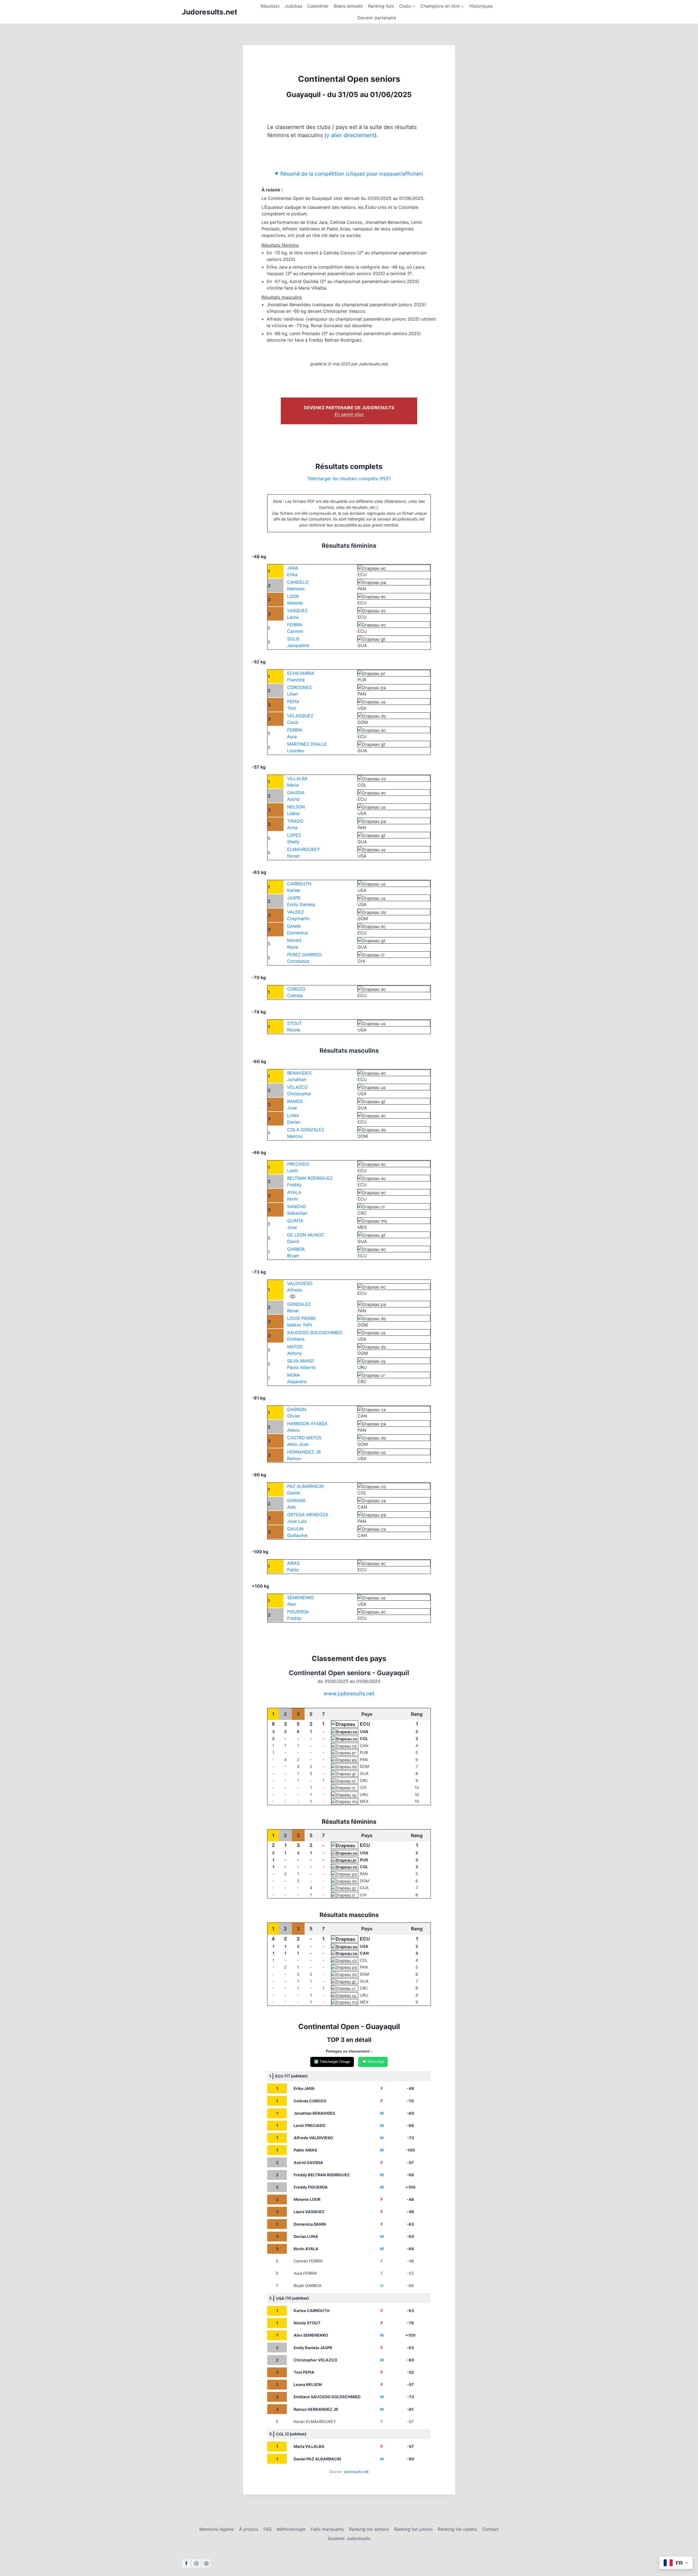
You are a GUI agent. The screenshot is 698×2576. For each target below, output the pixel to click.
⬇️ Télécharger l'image (332, 2062)
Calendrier (318, 6)
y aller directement (350, 135)
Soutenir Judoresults (349, 2538)
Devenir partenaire (377, 18)
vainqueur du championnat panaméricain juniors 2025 (369, 305)
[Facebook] (186, 2563)
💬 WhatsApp (373, 2062)
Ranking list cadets (457, 2529)
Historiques (481, 6)
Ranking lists (381, 6)
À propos (249, 2529)
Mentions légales (217, 2529)
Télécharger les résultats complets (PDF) (349, 479)
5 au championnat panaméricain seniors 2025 (370, 281)
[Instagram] (196, 2563)
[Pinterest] (206, 2563)
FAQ (267, 2529)
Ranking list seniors (369, 2529)
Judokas (293, 6)
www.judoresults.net (349, 1693)
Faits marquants (327, 2529)
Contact (490, 2529)
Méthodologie (291, 2529)
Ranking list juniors (413, 2529)
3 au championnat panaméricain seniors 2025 (335, 273)
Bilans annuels (348, 6)
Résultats (270, 6)
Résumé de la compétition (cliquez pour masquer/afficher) (352, 174)
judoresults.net (356, 2472)
